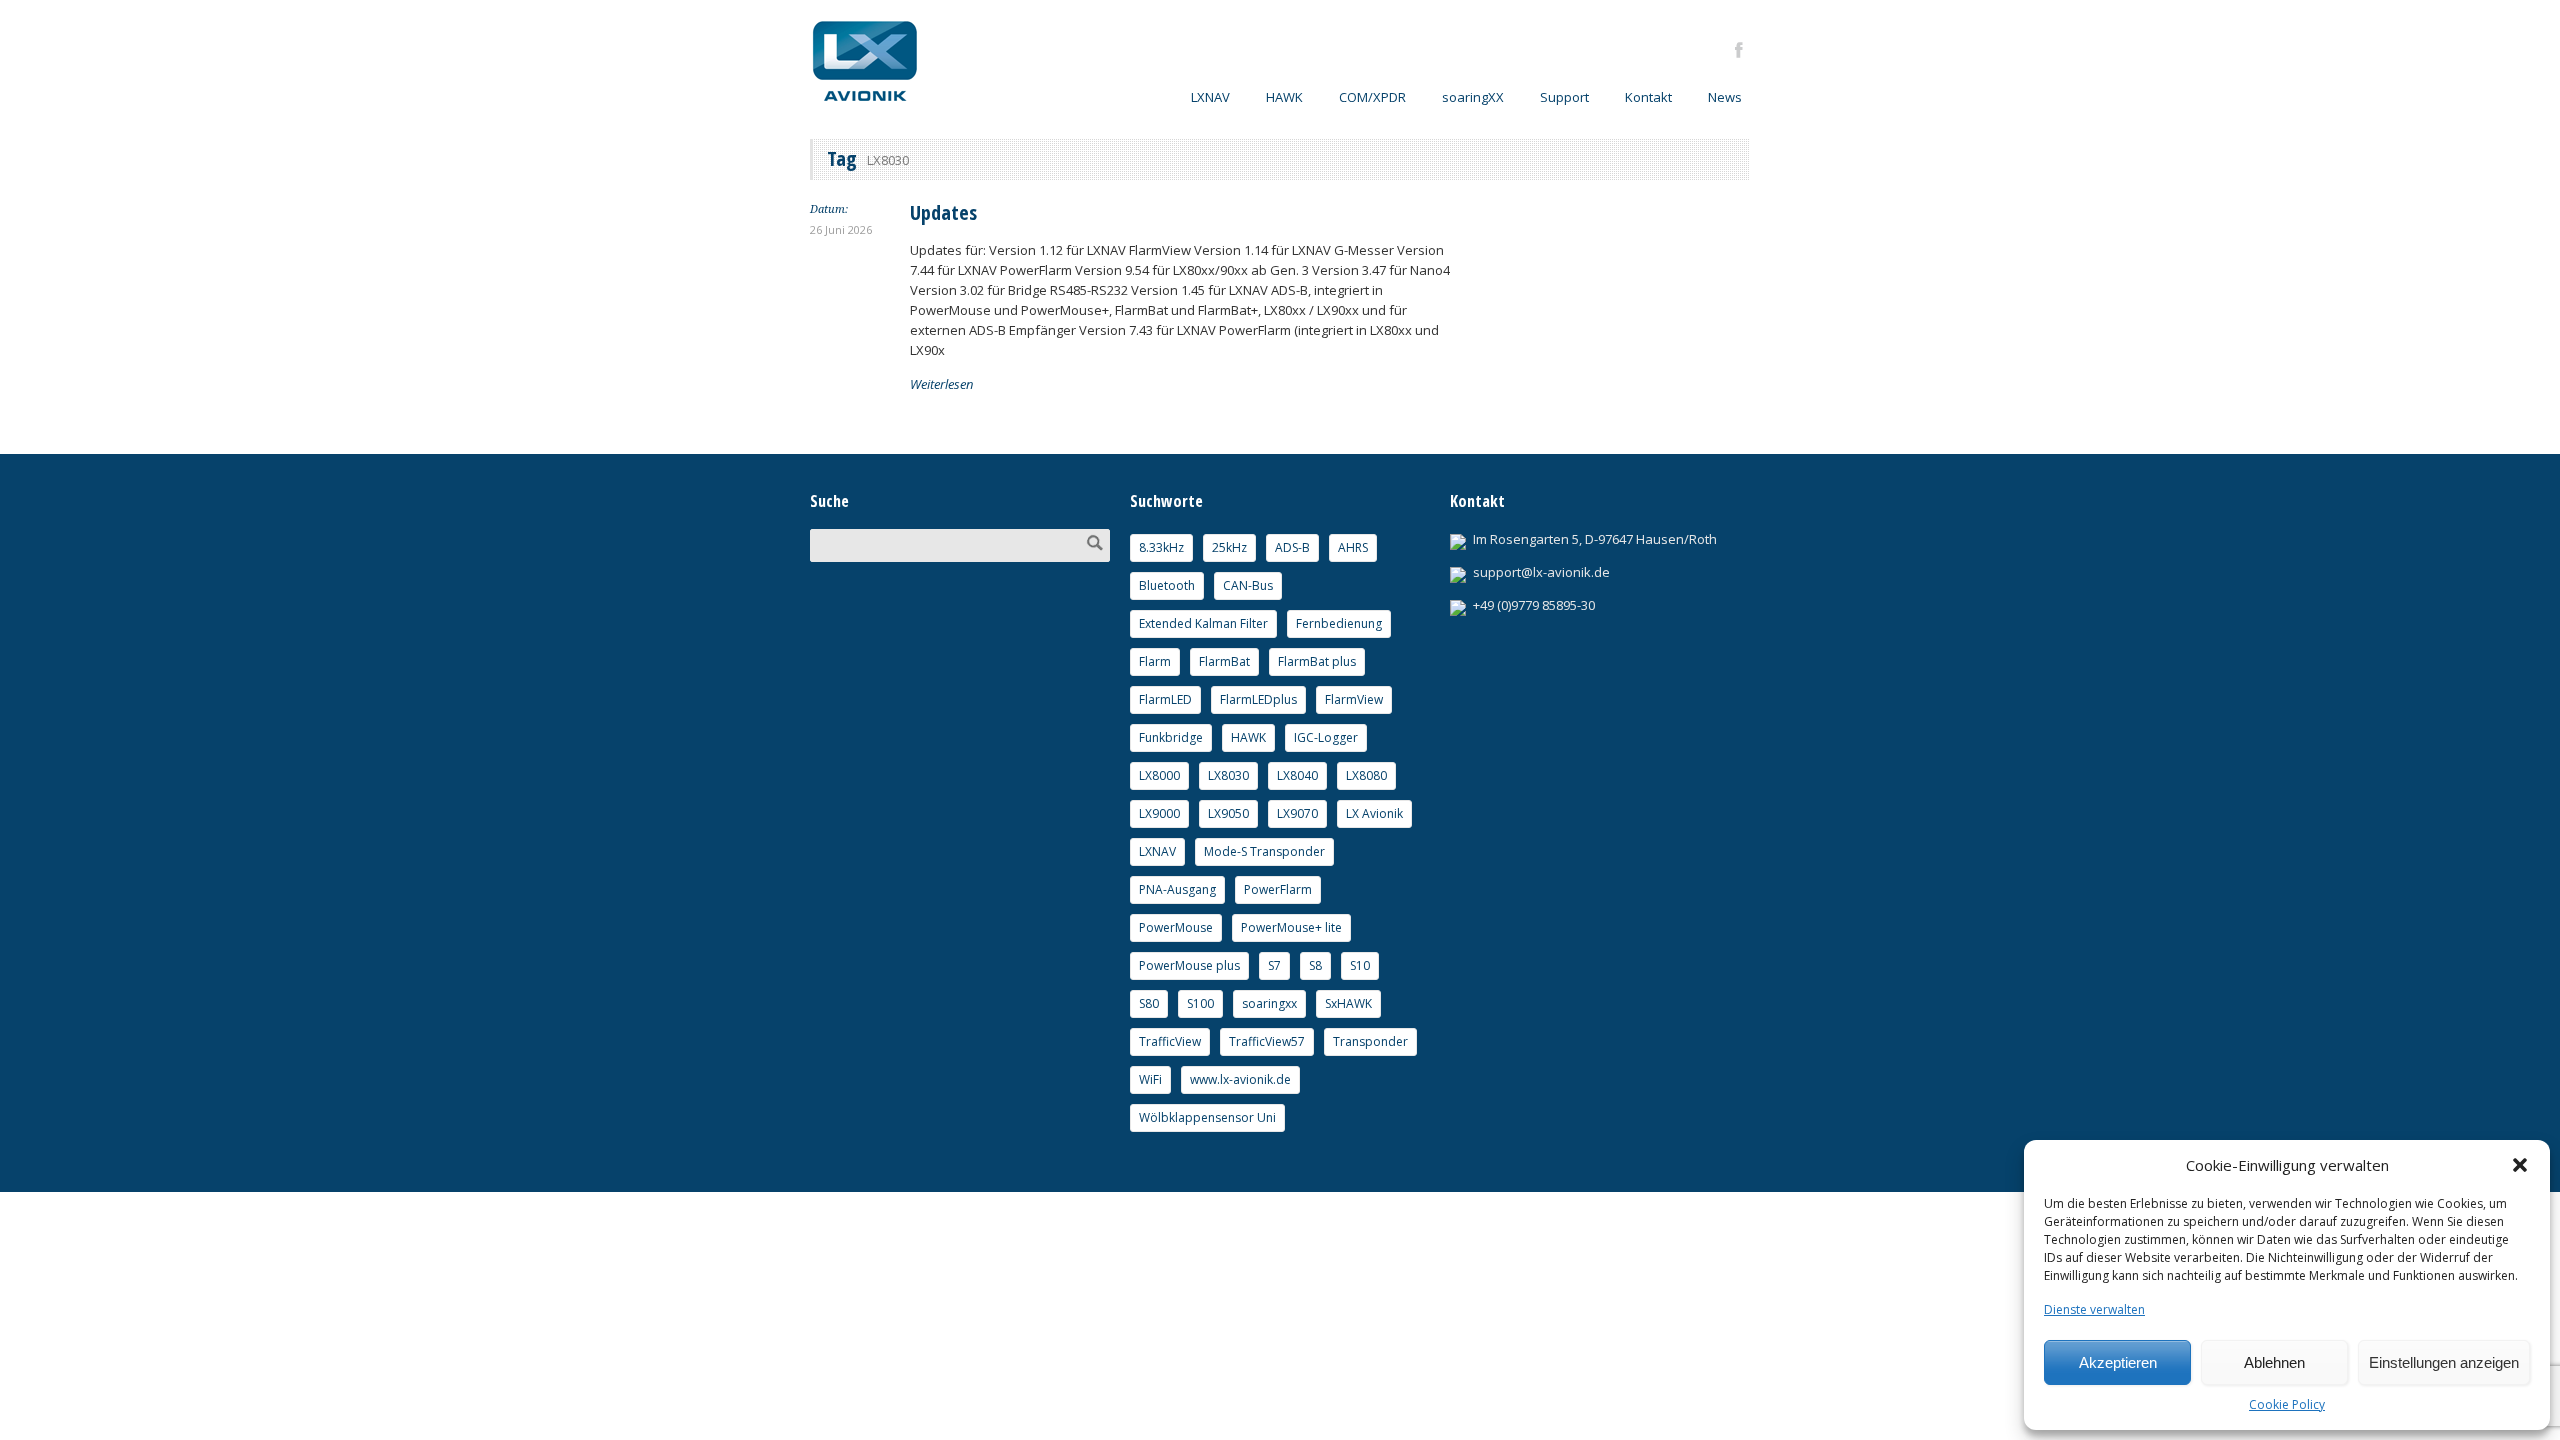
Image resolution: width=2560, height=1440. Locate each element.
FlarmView (1354, 699)
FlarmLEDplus (1258, 699)
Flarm (1155, 661)
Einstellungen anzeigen (2444, 1362)
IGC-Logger (1326, 737)
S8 (1315, 965)
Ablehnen (2274, 1362)
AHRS (1353, 547)
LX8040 (1297, 775)
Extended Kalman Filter (1203, 623)
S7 (1274, 965)
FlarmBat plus (1317, 661)
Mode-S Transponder (1264, 851)
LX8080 (1366, 775)
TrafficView (1170, 1041)
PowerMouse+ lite (1291, 927)
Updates (943, 212)
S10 (1360, 965)
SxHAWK (1348, 1003)
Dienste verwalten (2094, 1309)
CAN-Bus (1248, 585)
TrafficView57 (1267, 1041)
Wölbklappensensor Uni (1207, 1117)
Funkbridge (1171, 737)
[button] (2520, 1165)
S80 (1149, 1003)
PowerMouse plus (1189, 965)
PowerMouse (1176, 927)
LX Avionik (1374, 813)
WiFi (1150, 1079)
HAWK (1284, 97)
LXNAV (1157, 851)
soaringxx (1269, 1003)
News (1725, 97)
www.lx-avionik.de (1240, 1079)
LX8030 (1228, 775)
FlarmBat (1224, 661)
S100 (1200, 1003)
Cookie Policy (2287, 1404)
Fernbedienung (1339, 623)
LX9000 (1159, 813)
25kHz (1229, 547)
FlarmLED (1165, 699)
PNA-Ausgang (1177, 889)
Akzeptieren (2118, 1362)
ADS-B (1292, 547)
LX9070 (1297, 813)
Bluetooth (1167, 585)
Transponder (1370, 1041)
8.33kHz (1161, 547)
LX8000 (1159, 775)
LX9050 (1228, 813)
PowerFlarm (1278, 889)
